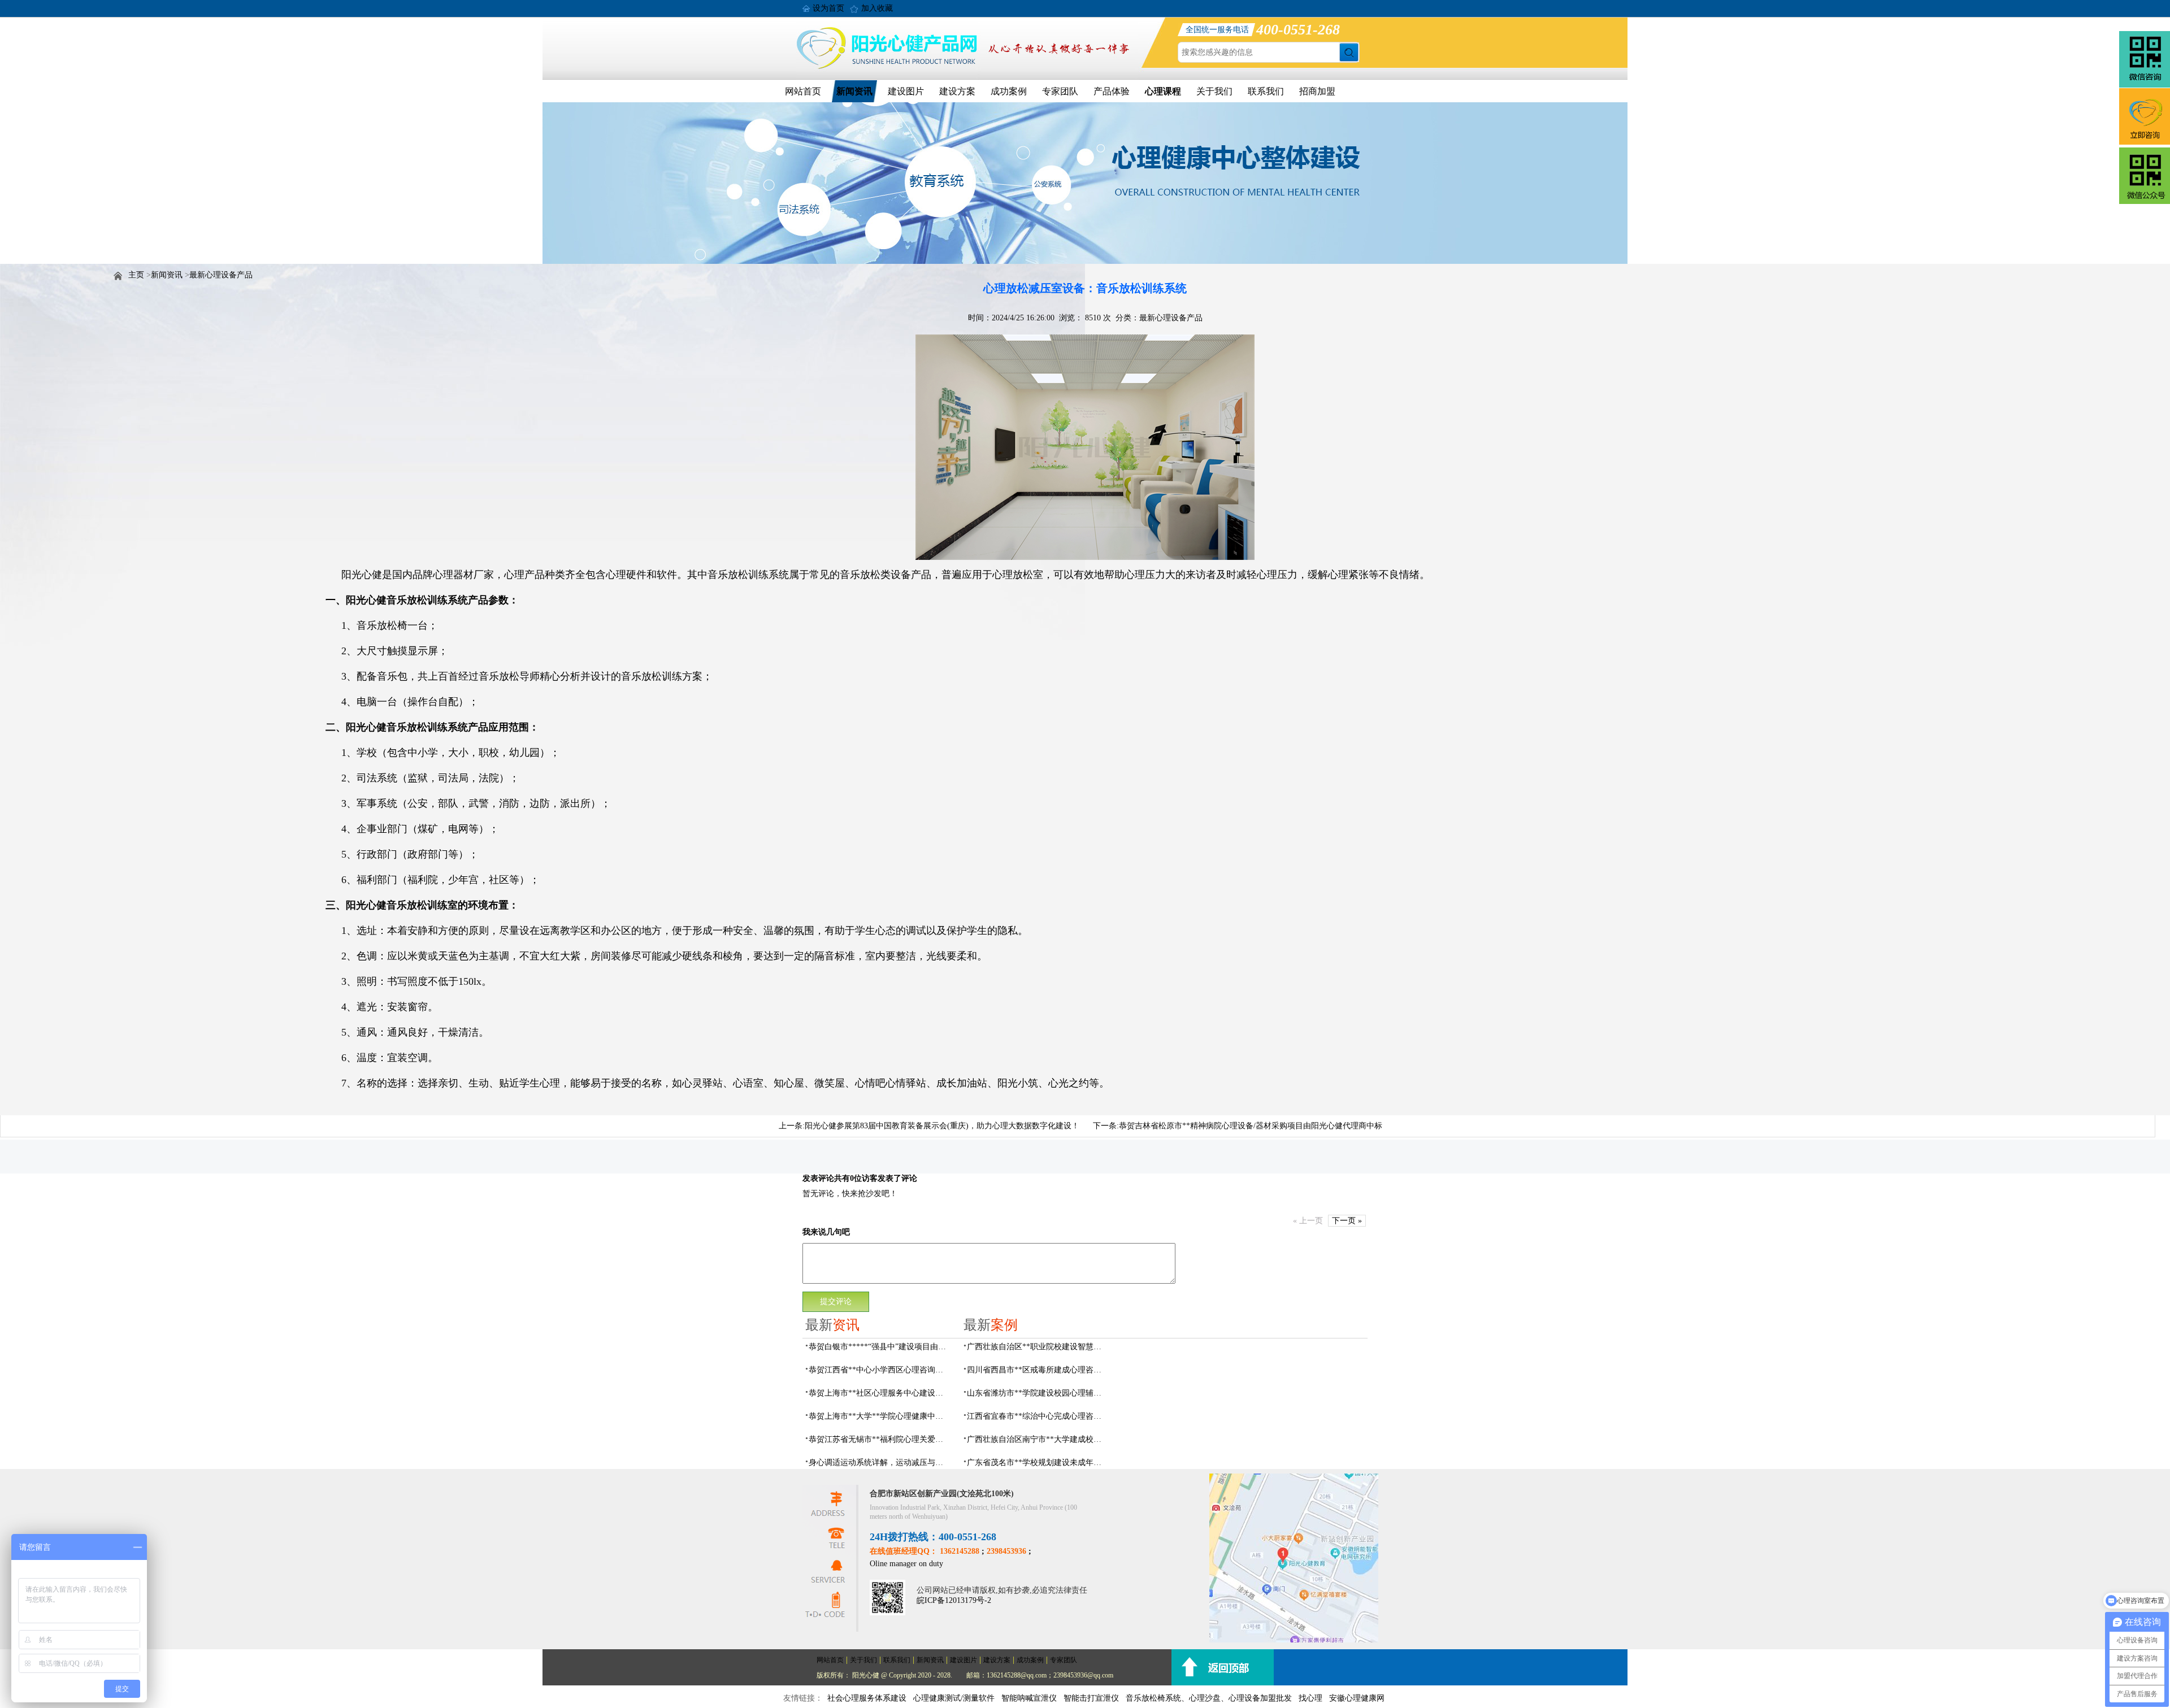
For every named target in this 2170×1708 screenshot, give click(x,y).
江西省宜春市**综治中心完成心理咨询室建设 (1038, 1416)
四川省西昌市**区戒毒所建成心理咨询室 (1038, 1370)
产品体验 (1112, 91)
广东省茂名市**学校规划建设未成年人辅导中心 (1038, 1463)
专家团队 (1060, 91)
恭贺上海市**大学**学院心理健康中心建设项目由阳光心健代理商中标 (879, 1416)
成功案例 (1009, 91)
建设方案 (957, 91)
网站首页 (803, 91)
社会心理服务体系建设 (867, 1698)
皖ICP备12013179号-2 (954, 1600)
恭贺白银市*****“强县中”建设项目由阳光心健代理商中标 (879, 1347)
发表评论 (818, 1178)
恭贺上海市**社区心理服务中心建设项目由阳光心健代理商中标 (879, 1393)
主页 (136, 275)
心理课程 (1163, 91)
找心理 (1310, 1698)
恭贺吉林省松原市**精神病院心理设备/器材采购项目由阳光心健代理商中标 (1251, 1126)
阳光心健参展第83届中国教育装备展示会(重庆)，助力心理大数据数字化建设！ (942, 1126)
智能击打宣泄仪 (1091, 1698)
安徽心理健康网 (1357, 1698)
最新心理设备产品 (221, 275)
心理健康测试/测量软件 (954, 1698)
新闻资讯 (854, 91)
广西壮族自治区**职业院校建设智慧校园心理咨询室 (1038, 1347)
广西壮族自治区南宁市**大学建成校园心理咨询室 (1038, 1439)
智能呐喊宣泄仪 (1029, 1698)
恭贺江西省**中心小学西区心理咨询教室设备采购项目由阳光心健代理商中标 (879, 1370)
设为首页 (828, 8)
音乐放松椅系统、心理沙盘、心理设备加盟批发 (1209, 1698)
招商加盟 (1317, 91)
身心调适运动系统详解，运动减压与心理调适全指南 (879, 1463)
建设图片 (906, 91)
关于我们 (1214, 91)
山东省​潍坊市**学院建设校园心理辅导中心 (1038, 1393)
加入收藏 (877, 8)
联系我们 (1266, 91)
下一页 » (1347, 1221)
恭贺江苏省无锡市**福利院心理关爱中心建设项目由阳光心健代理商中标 (879, 1439)
